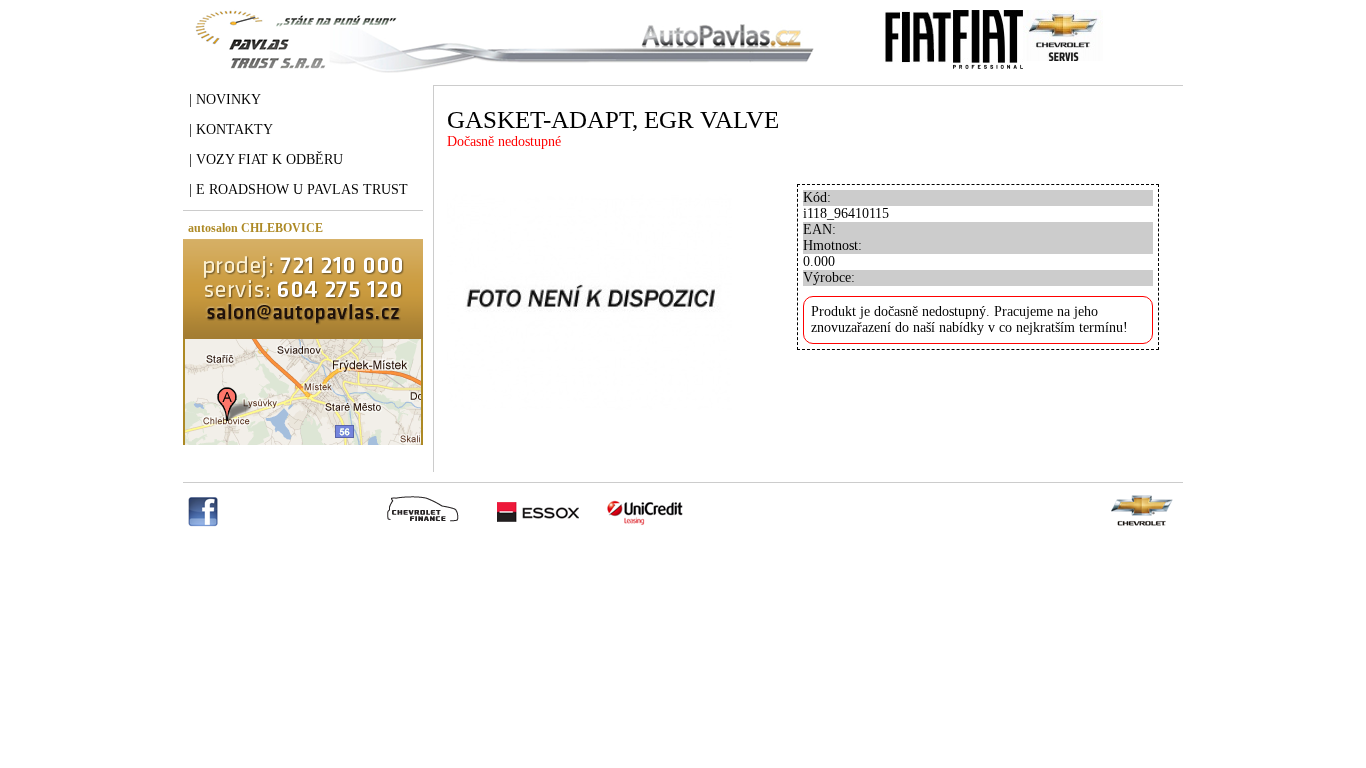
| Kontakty (231, 129)
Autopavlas (500, 55)
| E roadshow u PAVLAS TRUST (298, 189)
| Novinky (225, 99)
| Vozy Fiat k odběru (266, 159)
